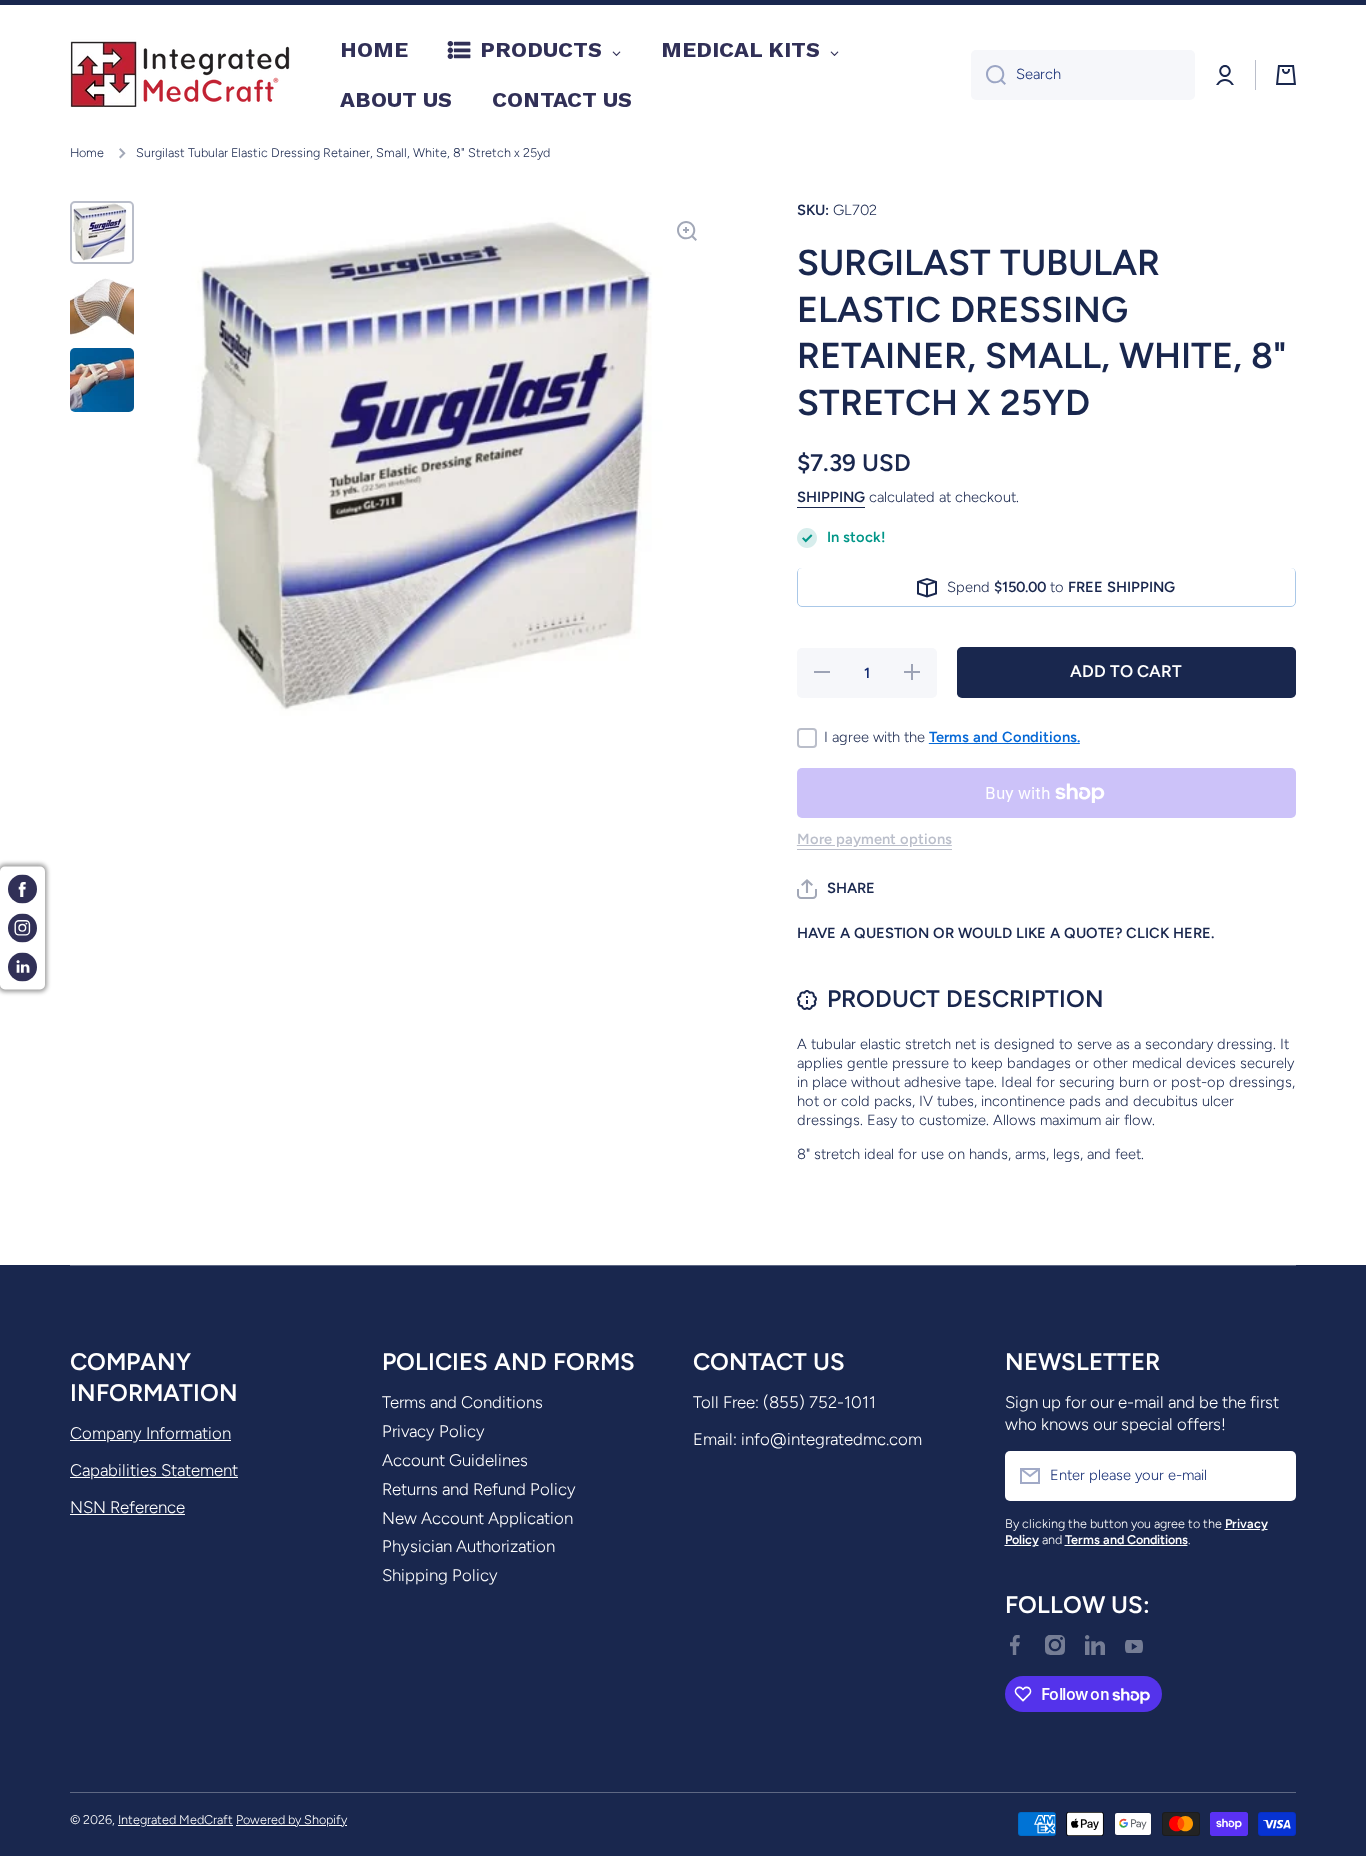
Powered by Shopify (291, 1819)
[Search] (988, 75)
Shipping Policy (440, 1575)
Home (87, 152)
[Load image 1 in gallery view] (102, 232)
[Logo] (180, 75)
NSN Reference (127, 1507)
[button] (836, 889)
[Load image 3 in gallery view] (102, 380)
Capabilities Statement (154, 1470)
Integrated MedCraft (175, 1819)
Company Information (150, 1433)
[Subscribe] (1271, 1476)
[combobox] (1083, 75)
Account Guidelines (455, 1460)
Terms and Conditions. (1004, 738)
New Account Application (477, 1518)
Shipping (831, 498)
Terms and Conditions (462, 1402)
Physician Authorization (468, 1546)
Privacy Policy (433, 1431)
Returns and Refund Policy (479, 1489)
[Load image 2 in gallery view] (102, 306)
